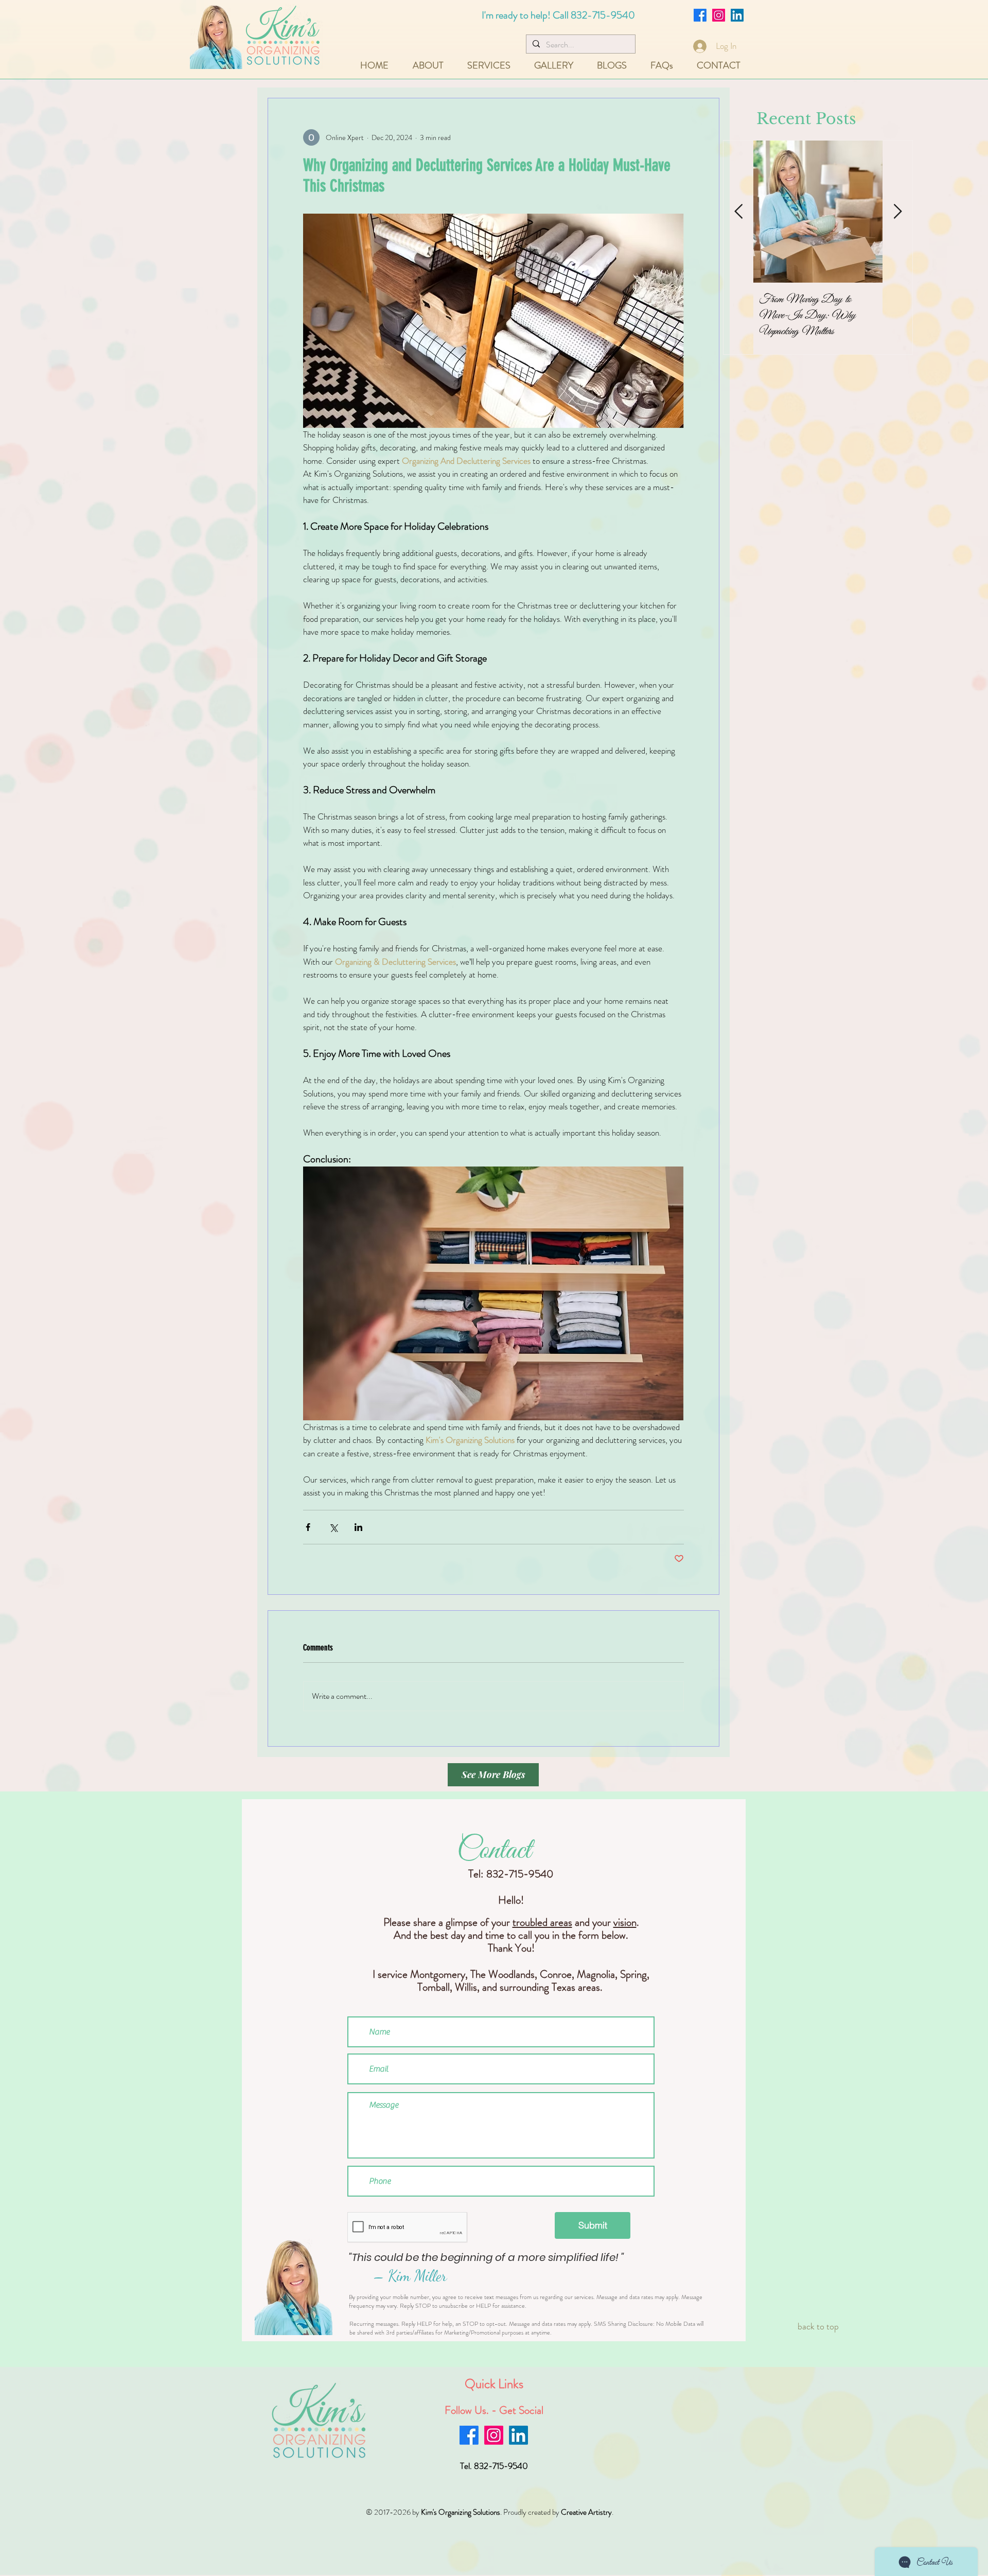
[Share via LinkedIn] (358, 1527)
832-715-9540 (603, 15)
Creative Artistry (586, 2512)
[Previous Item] (738, 212)
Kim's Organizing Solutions (461, 2512)
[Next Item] (897, 212)
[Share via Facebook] (308, 1527)
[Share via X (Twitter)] (333, 1527)
